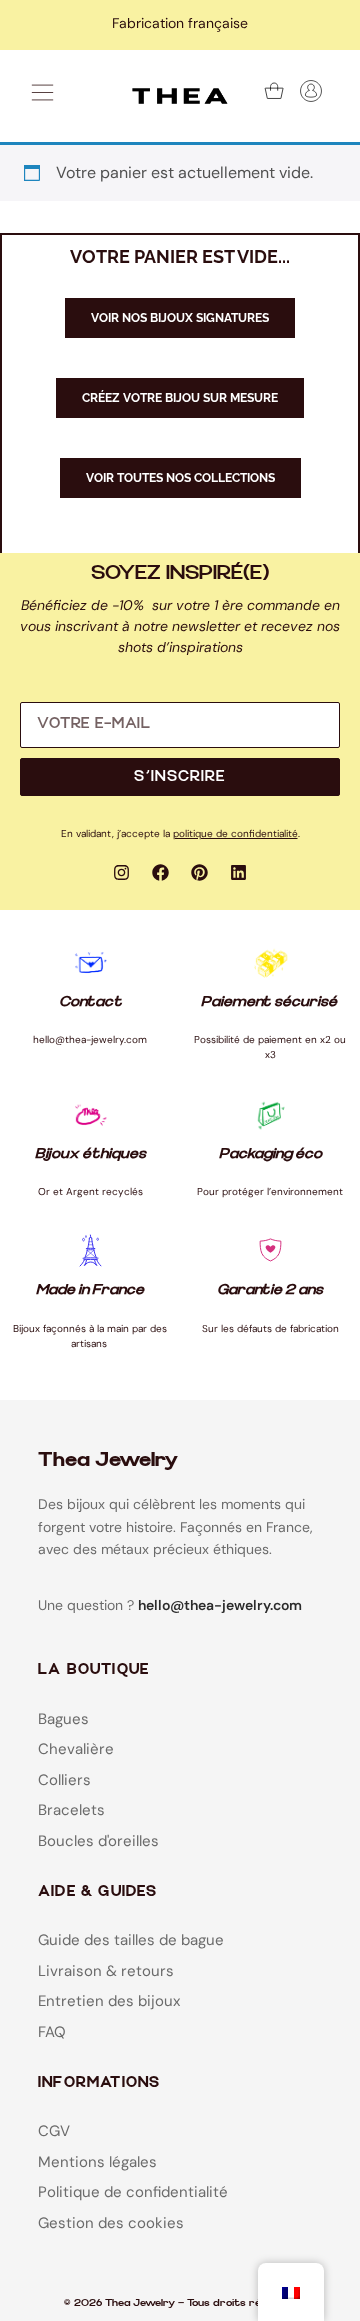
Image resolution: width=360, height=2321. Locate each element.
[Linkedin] (239, 873)
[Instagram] (122, 873)
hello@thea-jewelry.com (220, 1605)
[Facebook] (161, 873)
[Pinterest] (200, 873)
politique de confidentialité (235, 833)
